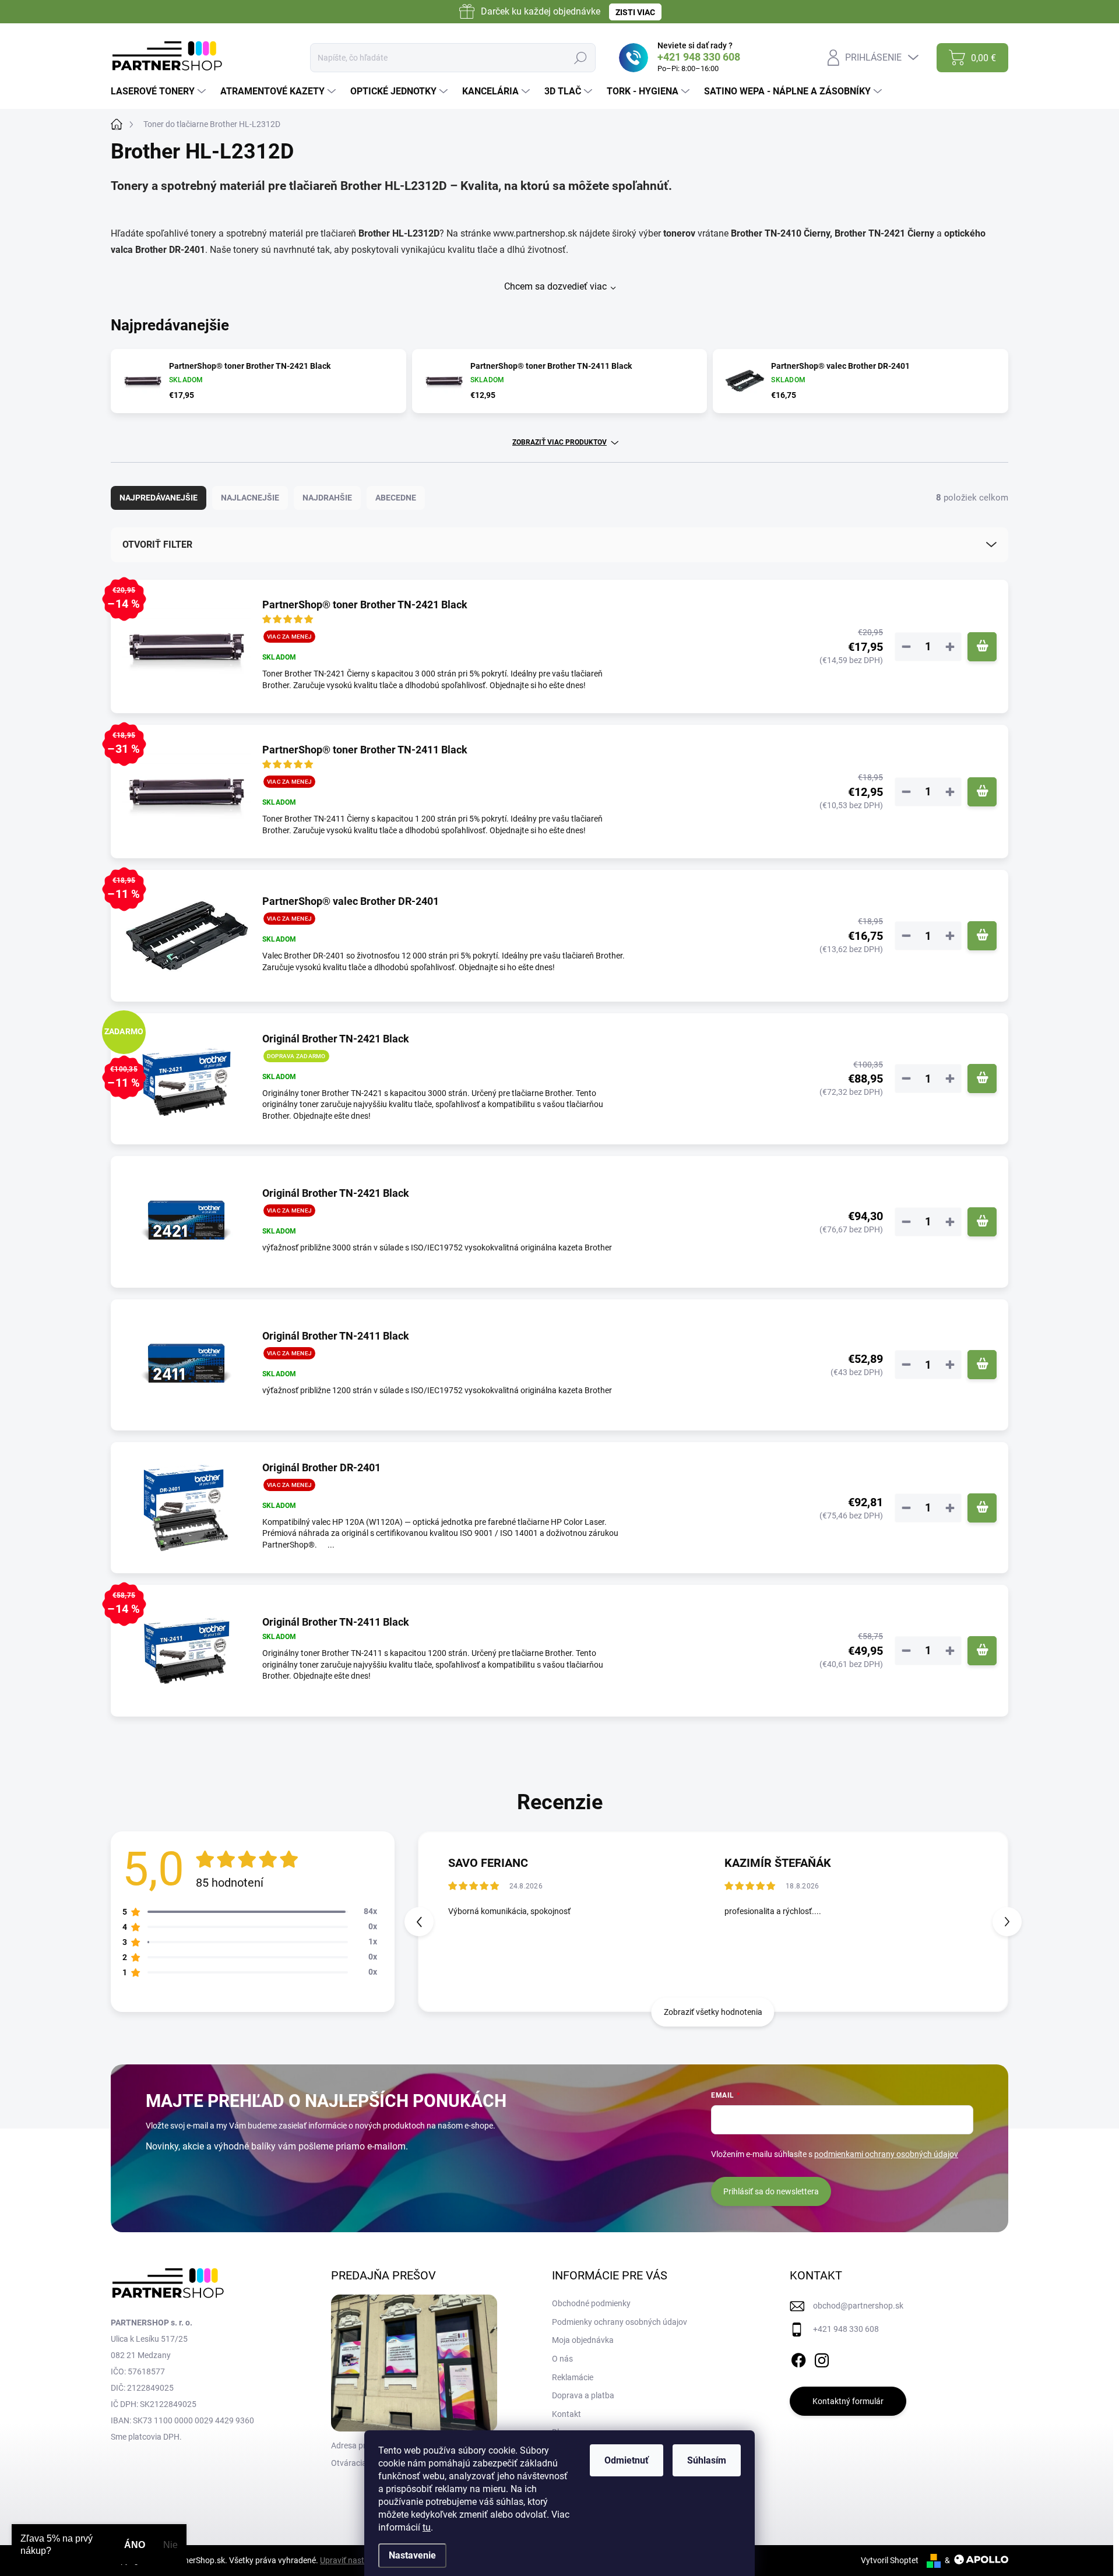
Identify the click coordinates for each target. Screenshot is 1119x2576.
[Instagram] (822, 2358)
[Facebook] (798, 2358)
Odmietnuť (627, 2460)
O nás (562, 2359)
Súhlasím (707, 2460)
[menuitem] (160, 91)
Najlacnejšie (250, 498)
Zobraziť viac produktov (559, 442)
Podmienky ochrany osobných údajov (620, 2322)
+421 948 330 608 (846, 2329)
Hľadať (580, 58)
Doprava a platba (583, 2395)
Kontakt (566, 2414)
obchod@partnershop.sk (858, 2306)
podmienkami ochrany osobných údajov (886, 2154)
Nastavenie (412, 2555)
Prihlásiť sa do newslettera (771, 2191)
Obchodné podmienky (591, 2303)
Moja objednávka (583, 2340)
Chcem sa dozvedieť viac (555, 286)
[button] (1007, 1922)
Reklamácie (573, 2377)
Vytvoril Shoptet (890, 2560)
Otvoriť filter (157, 545)
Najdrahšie (327, 498)
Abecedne (396, 498)
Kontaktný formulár (848, 2401)
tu (427, 2527)
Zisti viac (635, 12)
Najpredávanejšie (159, 498)
